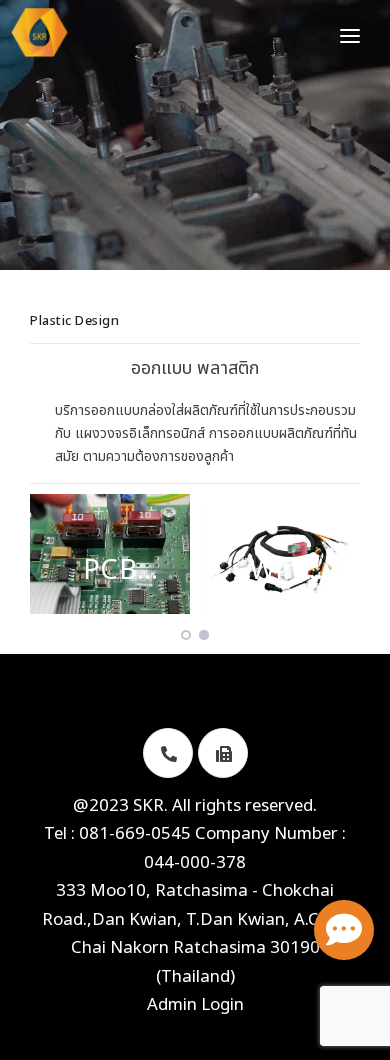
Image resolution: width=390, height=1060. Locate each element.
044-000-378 (195, 863)
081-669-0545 (135, 834)
